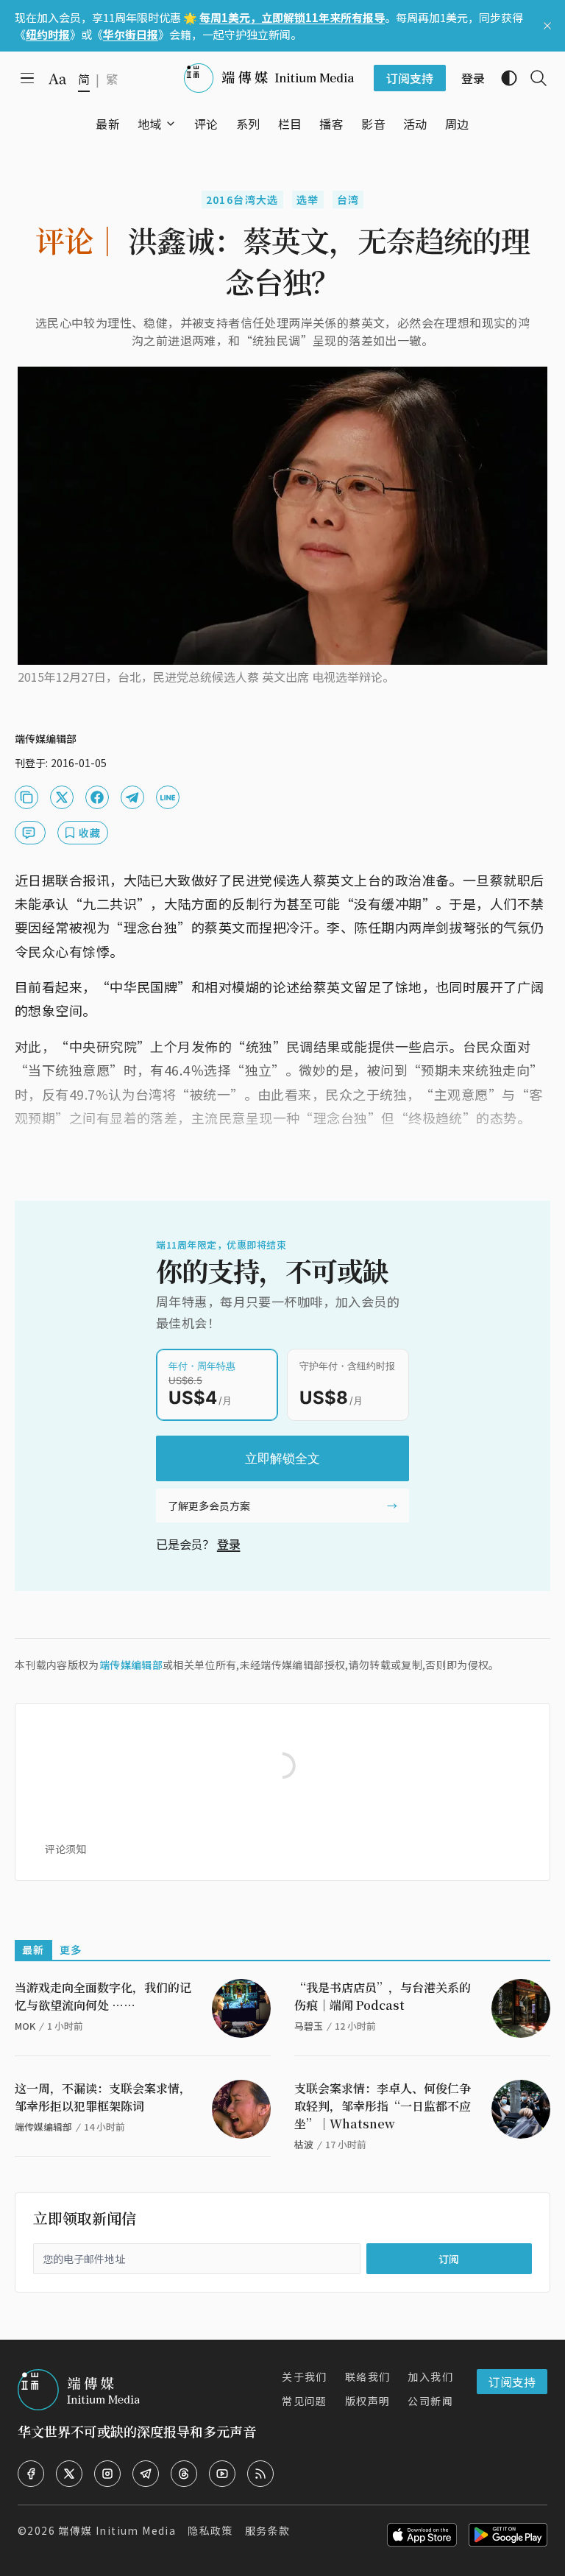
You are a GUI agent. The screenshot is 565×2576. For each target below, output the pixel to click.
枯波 (304, 2144)
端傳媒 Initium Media (117, 2530)
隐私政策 (210, 2530)
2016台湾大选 (242, 200)
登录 (229, 1544)
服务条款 (268, 2530)
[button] (150, 124)
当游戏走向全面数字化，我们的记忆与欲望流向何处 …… (103, 1996)
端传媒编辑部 (131, 1665)
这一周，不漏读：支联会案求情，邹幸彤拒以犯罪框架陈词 (103, 2097)
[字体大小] (57, 79)
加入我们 (430, 2376)
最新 (33, 1949)
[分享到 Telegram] (132, 797)
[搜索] (533, 78)
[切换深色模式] (503, 78)
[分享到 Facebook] (97, 797)
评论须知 (65, 1849)
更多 (71, 1949)
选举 (308, 200)
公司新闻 (430, 2401)
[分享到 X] (62, 797)
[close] (547, 26)
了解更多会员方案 (209, 1506)
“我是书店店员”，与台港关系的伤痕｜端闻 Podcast (383, 1996)
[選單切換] (171, 124)
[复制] (26, 797)
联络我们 (368, 2376)
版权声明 (368, 2401)
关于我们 (305, 2376)
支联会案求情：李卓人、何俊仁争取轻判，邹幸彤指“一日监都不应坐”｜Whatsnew (383, 2106)
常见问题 (305, 2401)
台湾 (348, 200)
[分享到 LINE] (168, 797)
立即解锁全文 (282, 1458)
